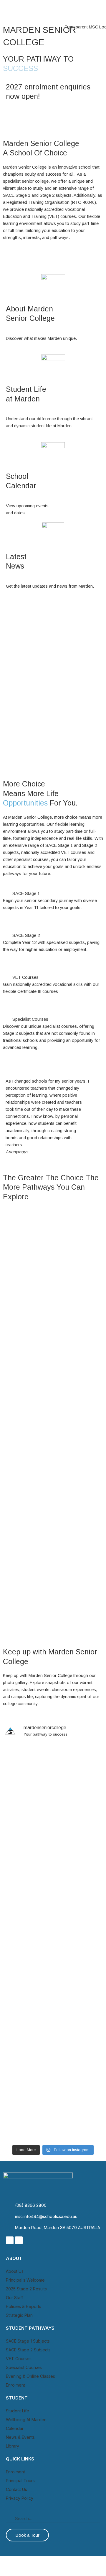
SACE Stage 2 (26, 935)
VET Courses (25, 977)
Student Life (35, 1452)
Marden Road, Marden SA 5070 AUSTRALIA (58, 2227)
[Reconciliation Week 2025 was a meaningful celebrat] (53, 2038)
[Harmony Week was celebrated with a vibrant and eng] (53, 1826)
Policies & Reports (24, 2306)
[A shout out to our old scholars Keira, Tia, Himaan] (53, 1864)
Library (13, 2446)
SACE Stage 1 (26, 893)
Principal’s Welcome (25, 2280)
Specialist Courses (30, 1019)
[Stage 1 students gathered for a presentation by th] (53, 1913)
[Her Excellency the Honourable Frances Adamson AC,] (53, 2112)
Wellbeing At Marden (26, 2420)
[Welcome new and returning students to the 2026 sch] (53, 1955)
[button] (101, 10)
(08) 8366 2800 (31, 2205)
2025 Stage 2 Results (26, 2289)
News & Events (20, 2437)
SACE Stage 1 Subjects (28, 2341)
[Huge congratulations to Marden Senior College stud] (53, 1774)
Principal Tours (20, 2481)
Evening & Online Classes (30, 2376)
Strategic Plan (19, 2315)
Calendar (15, 2428)
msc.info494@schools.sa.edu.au (46, 2216)
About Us (15, 2271)
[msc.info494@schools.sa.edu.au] (8, 2217)
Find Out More (26, 921)
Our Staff (30, 1273)
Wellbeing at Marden (43, 1540)
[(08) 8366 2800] (8, 2205)
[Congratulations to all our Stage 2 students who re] (53, 1979)
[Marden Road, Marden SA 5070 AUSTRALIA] (8, 2228)
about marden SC (41, 1364)
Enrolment (15, 2385)
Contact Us (16, 2489)
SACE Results (35, 1625)
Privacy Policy (20, 2498)
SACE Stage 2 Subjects (28, 2350)
